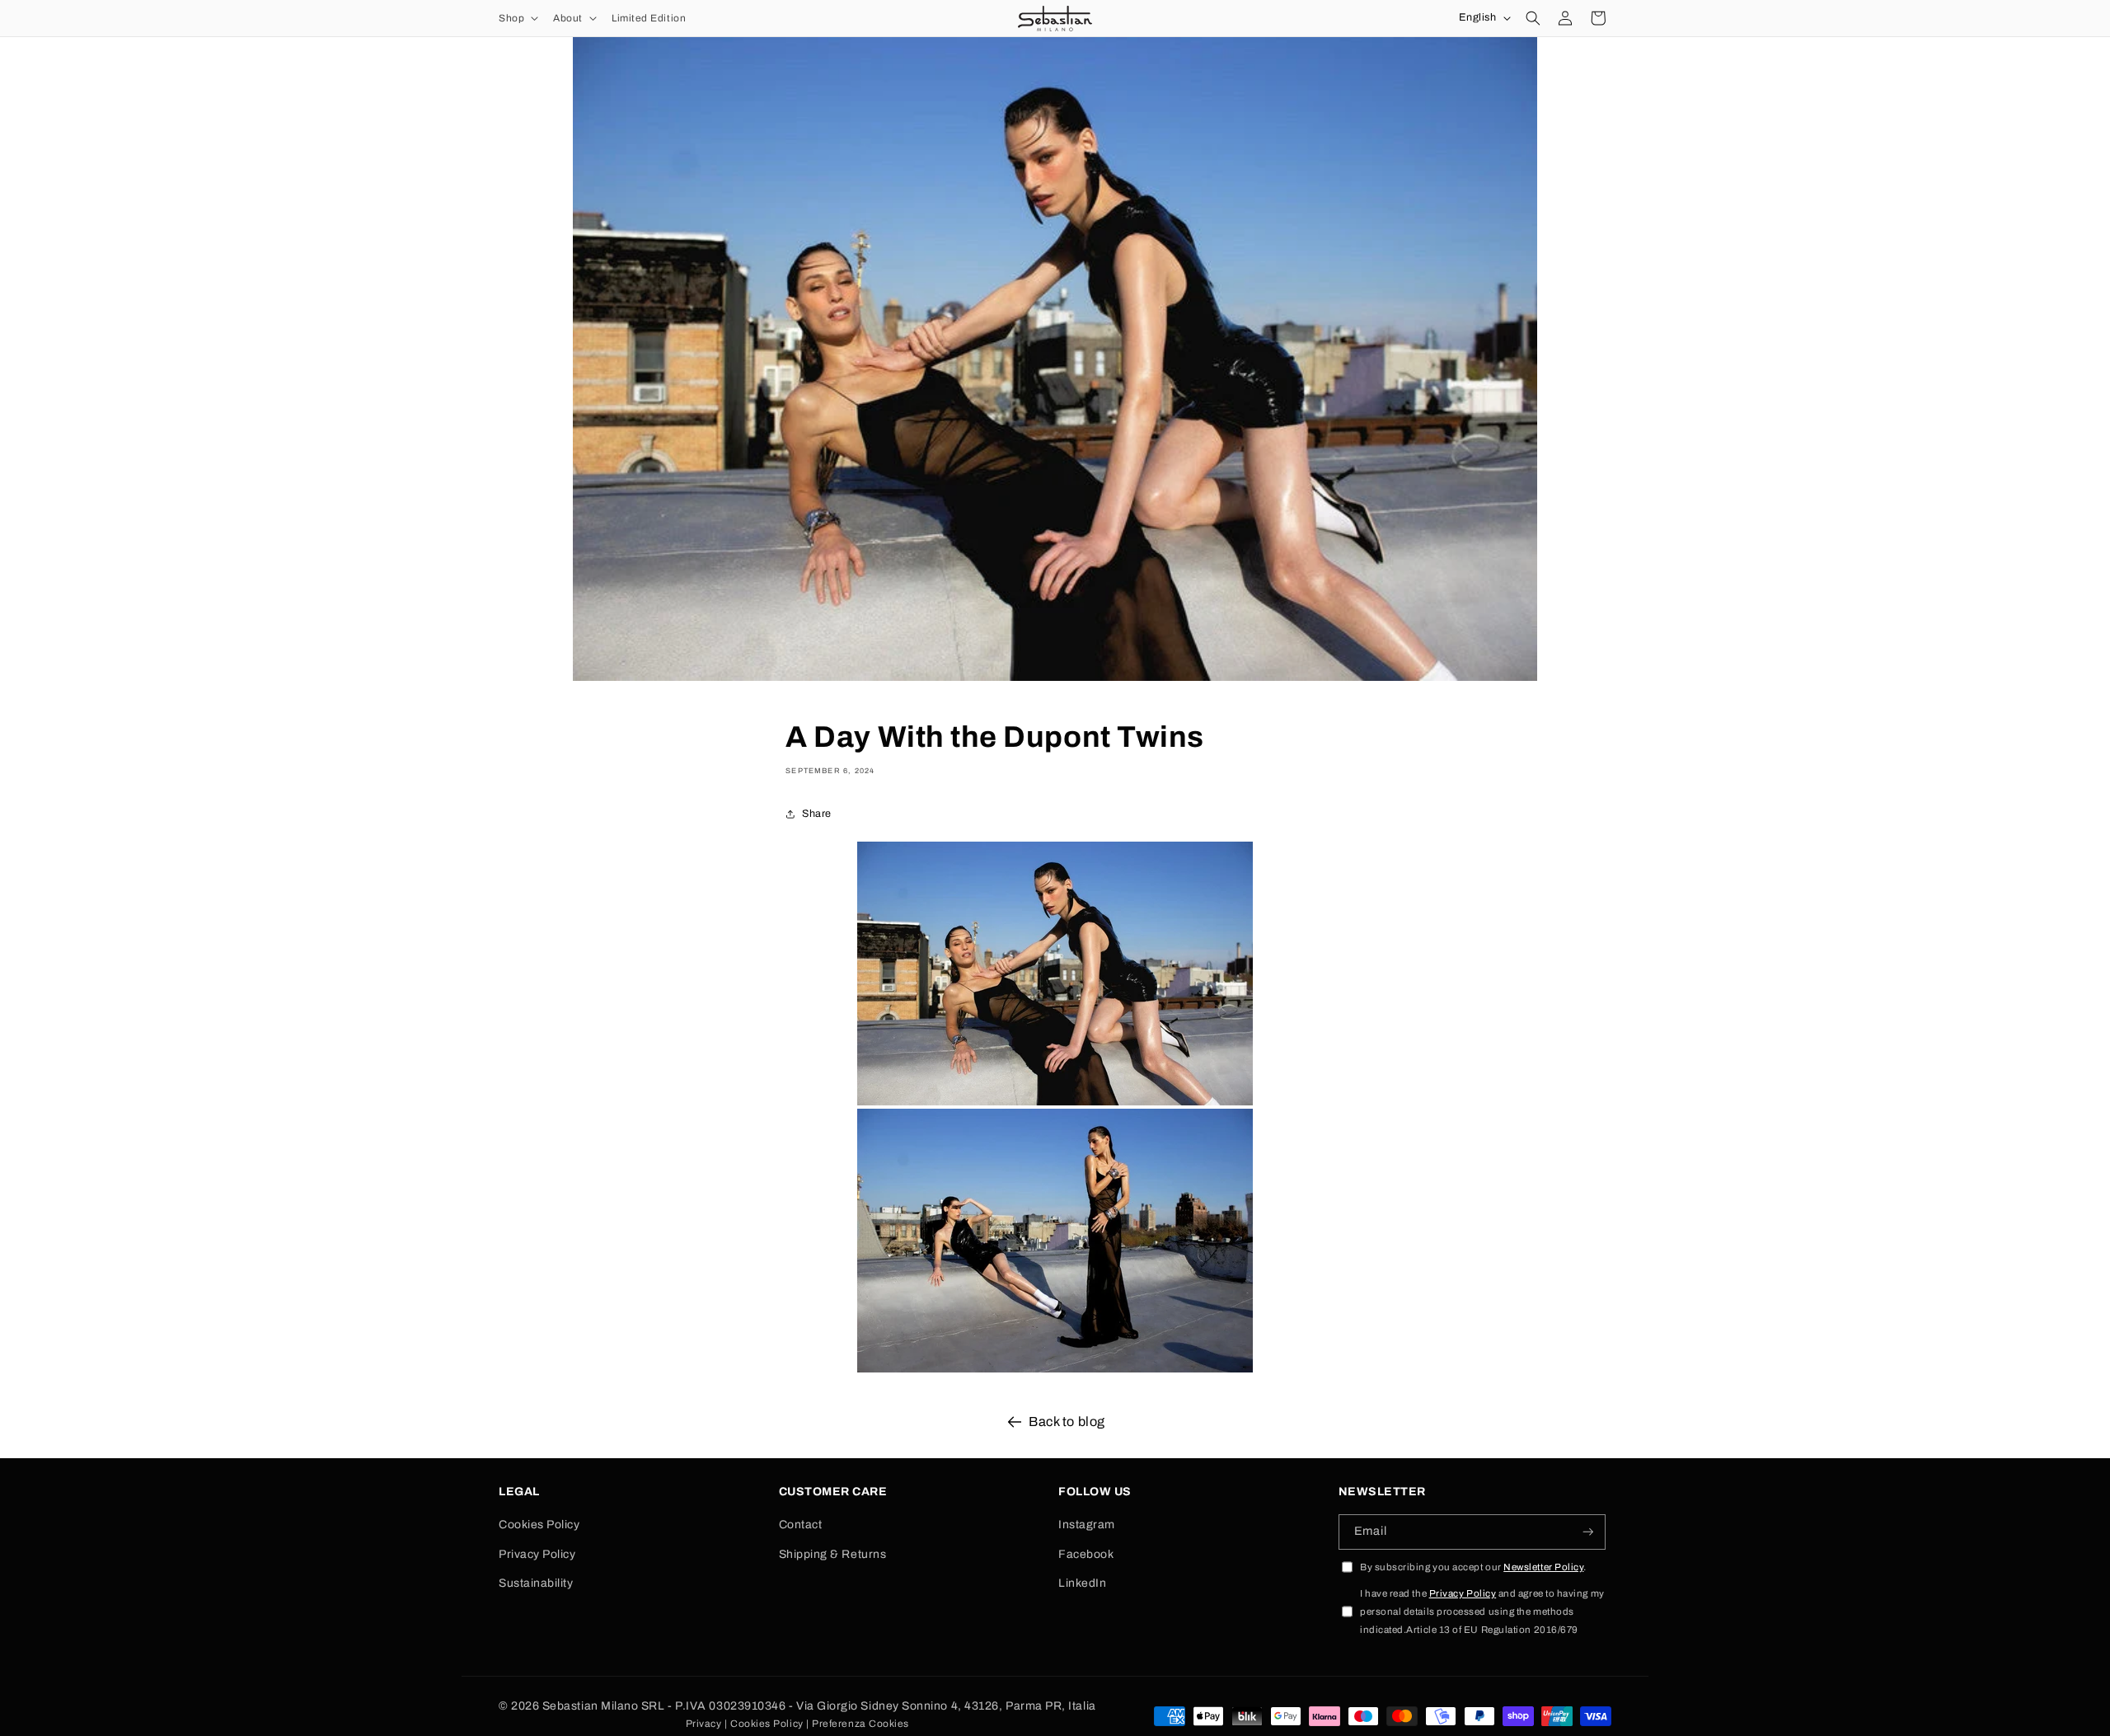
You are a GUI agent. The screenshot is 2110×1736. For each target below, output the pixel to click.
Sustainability (536, 1583)
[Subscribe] (1588, 1532)
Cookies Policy (539, 1525)
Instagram (1087, 1525)
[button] (517, 18)
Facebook (1086, 1554)
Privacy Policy (537, 1554)
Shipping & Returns (833, 1554)
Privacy (704, 1724)
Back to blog (1067, 1422)
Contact (801, 1525)
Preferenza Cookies (860, 1724)
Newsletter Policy (1543, 1567)
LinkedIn (1082, 1583)
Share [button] (817, 814)
